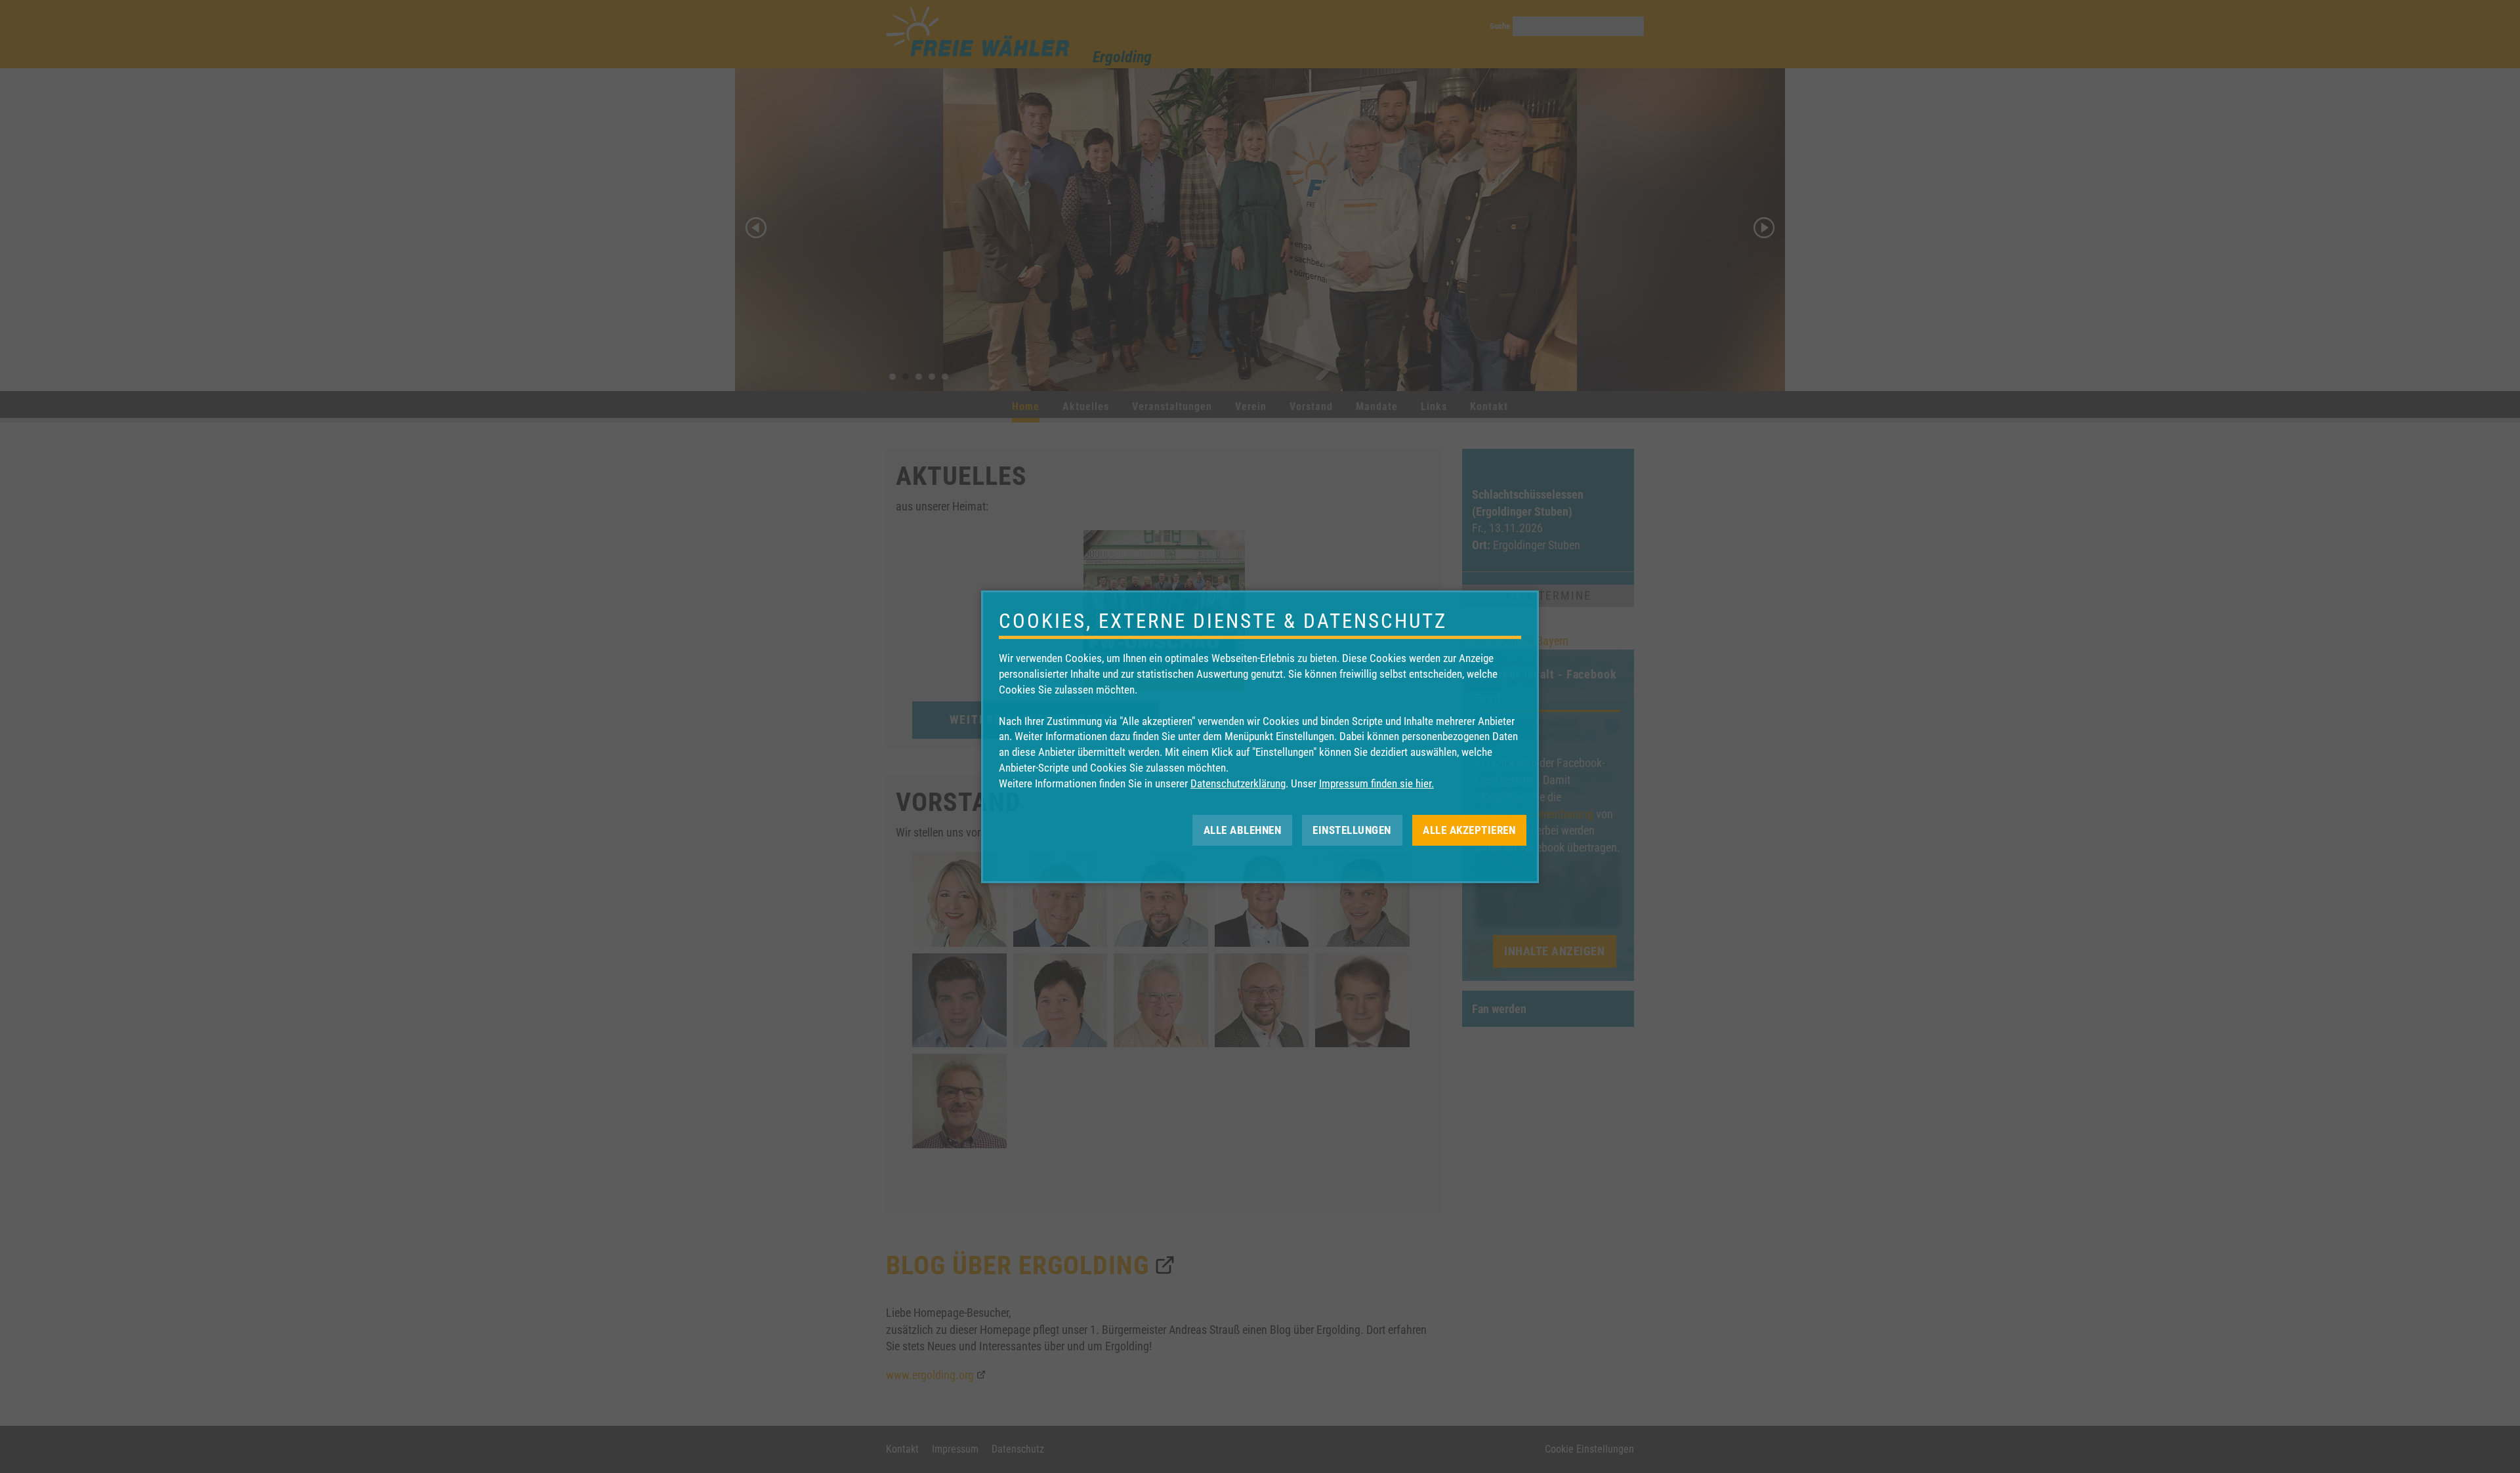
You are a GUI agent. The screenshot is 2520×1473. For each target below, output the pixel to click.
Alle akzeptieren (1469, 829)
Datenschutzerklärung (1238, 783)
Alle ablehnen (1243, 829)
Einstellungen (1352, 829)
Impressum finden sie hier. (1376, 783)
